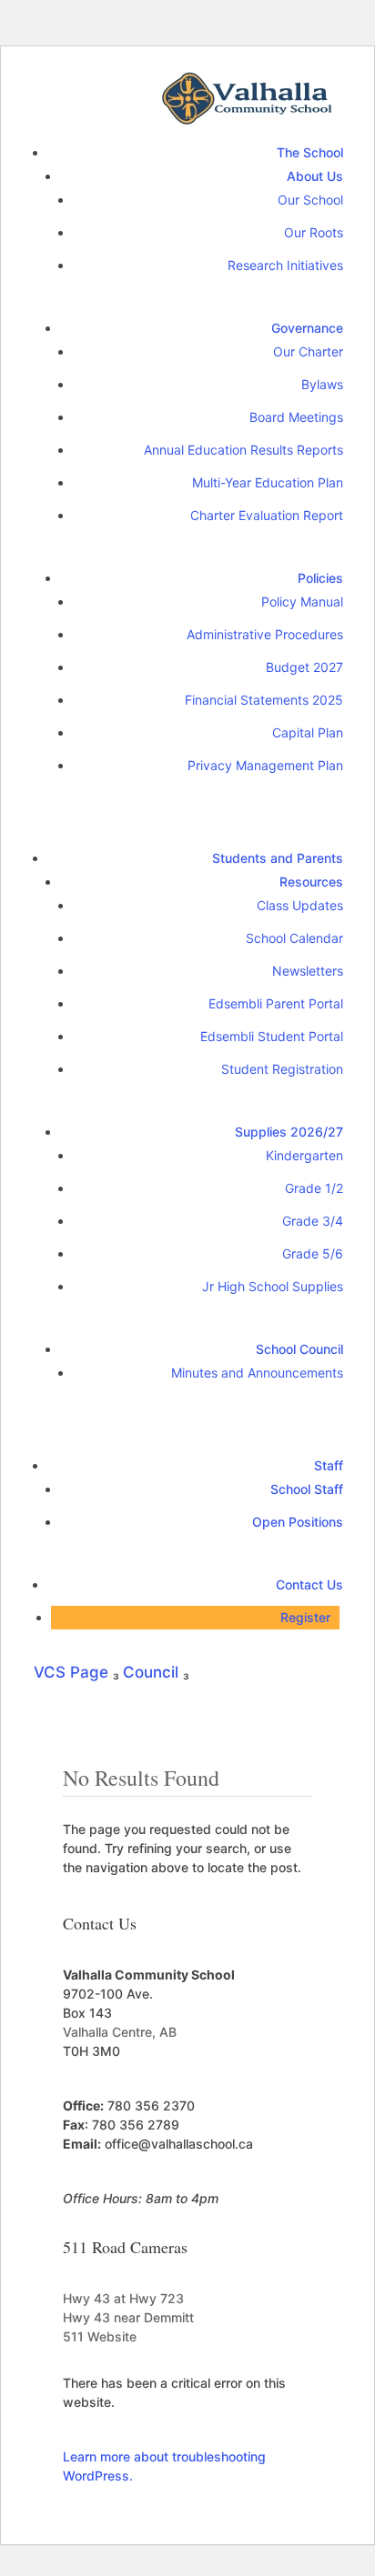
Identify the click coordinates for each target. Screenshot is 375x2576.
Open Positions (298, 1522)
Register (305, 1617)
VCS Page (73, 1672)
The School (310, 152)
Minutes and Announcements (257, 1373)
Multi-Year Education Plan (268, 482)
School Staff (307, 1489)
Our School (310, 200)
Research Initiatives (285, 265)
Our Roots (314, 232)
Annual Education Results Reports (243, 450)
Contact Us (309, 1584)
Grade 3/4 (313, 1221)
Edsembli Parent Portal (276, 1003)
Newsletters (308, 971)
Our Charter (308, 351)
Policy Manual (302, 601)
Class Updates (300, 905)
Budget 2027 (304, 667)
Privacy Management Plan (265, 765)
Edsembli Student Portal (272, 1036)
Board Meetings (296, 417)
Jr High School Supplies (273, 1286)
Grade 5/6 (313, 1253)
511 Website (100, 2336)
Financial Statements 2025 (264, 700)
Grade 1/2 (314, 1188)
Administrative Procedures (265, 634)
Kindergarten (304, 1155)
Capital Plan (308, 732)
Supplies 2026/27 (289, 1132)
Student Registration (282, 1069)
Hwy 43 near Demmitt (128, 2317)
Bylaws (322, 384)
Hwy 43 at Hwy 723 (123, 2298)
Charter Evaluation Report (267, 515)
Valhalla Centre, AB (120, 2032)
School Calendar (294, 938)
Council (153, 1672)
